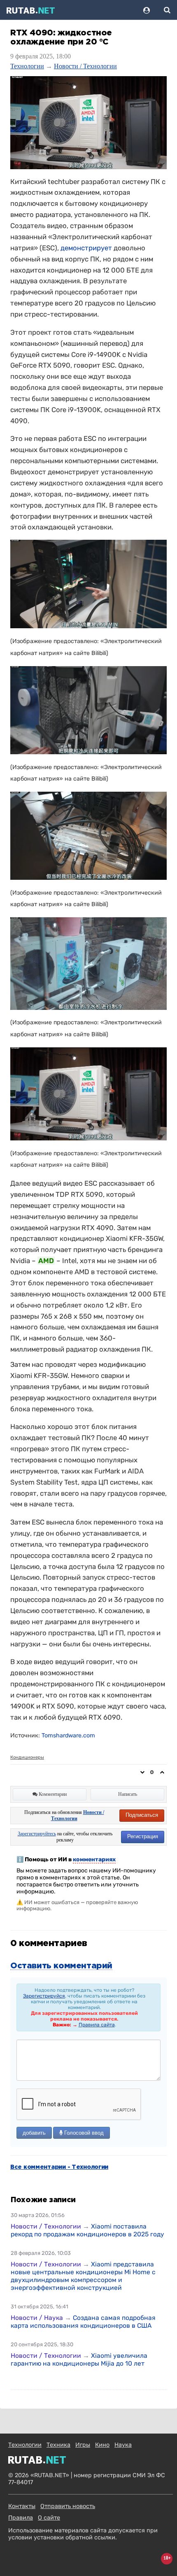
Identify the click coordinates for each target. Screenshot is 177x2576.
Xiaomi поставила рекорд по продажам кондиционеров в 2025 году (87, 2230)
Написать (128, 1794)
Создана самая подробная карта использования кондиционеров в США (83, 2322)
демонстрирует (86, 248)
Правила (21, 2518)
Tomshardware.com (68, 1736)
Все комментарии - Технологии (59, 2167)
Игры (83, 2445)
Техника (58, 2445)
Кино (102, 2445)
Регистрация (143, 1836)
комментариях (94, 1859)
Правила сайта (97, 2025)
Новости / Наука (37, 2318)
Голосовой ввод (83, 2133)
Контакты (22, 2506)
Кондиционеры (27, 1757)
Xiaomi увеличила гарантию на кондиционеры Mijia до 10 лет (79, 2359)
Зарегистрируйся (44, 1996)
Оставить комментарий (61, 1966)
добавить (34, 2133)
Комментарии (52, 1794)
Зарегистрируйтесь (37, 1834)
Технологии (27, 66)
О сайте (49, 2518)
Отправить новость (68, 2506)
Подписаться (142, 1815)
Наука (123, 2445)
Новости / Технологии (85, 66)
